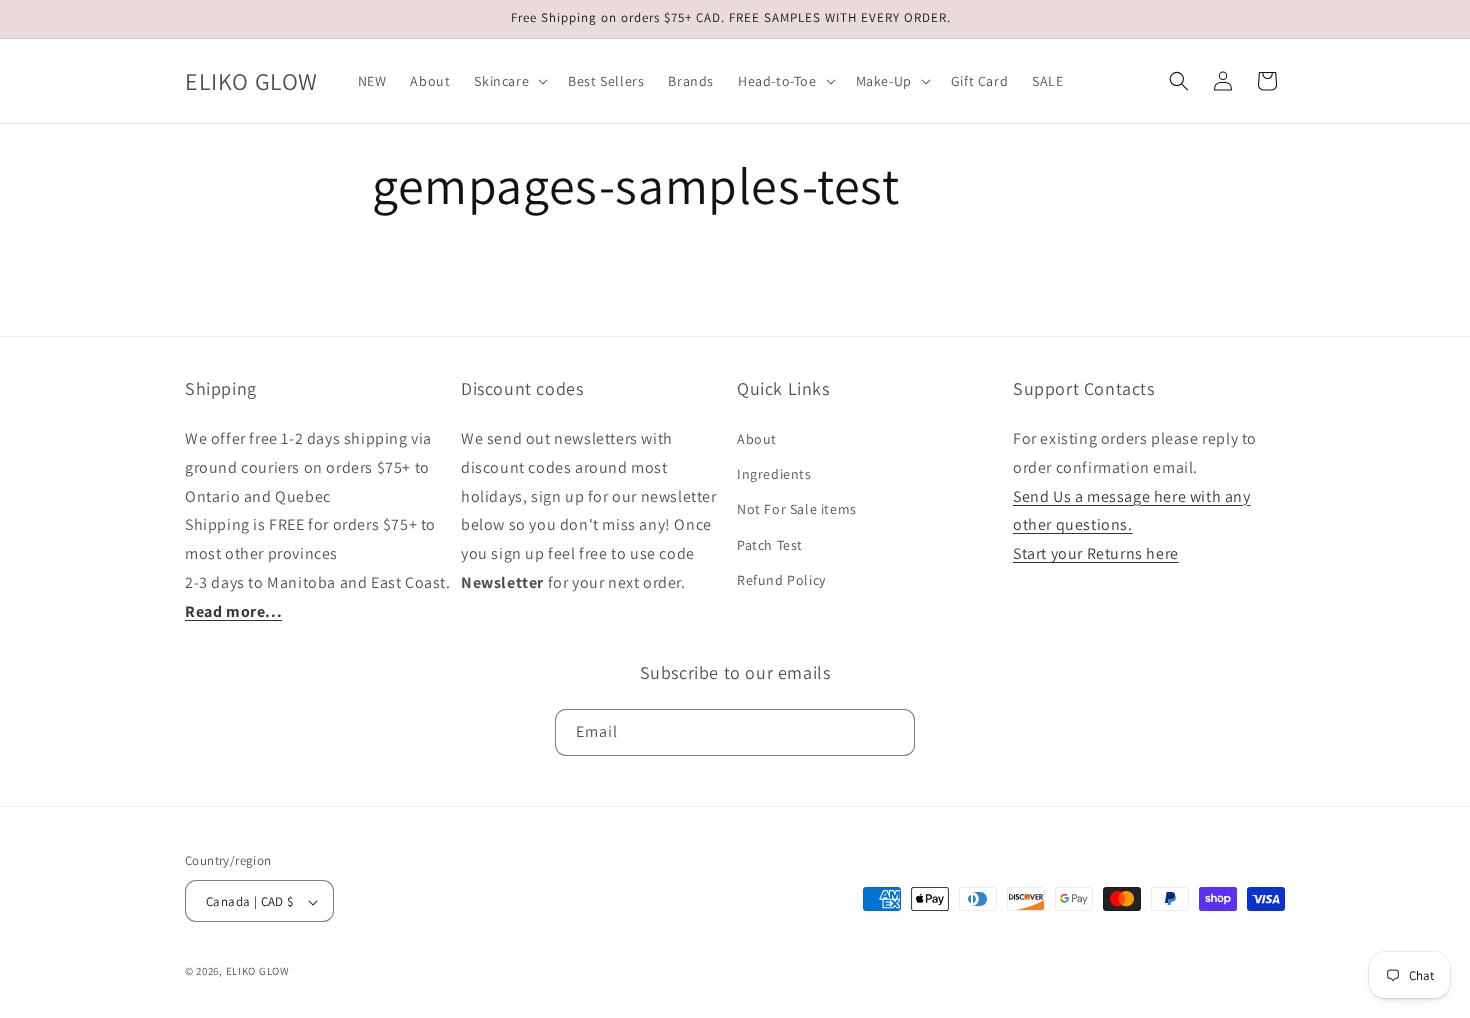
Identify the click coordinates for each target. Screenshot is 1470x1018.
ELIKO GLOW (258, 972)
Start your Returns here (1096, 553)
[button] (509, 81)
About (757, 439)
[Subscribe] (892, 732)
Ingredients (774, 474)
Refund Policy (781, 580)
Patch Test (770, 545)
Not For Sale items (797, 510)
